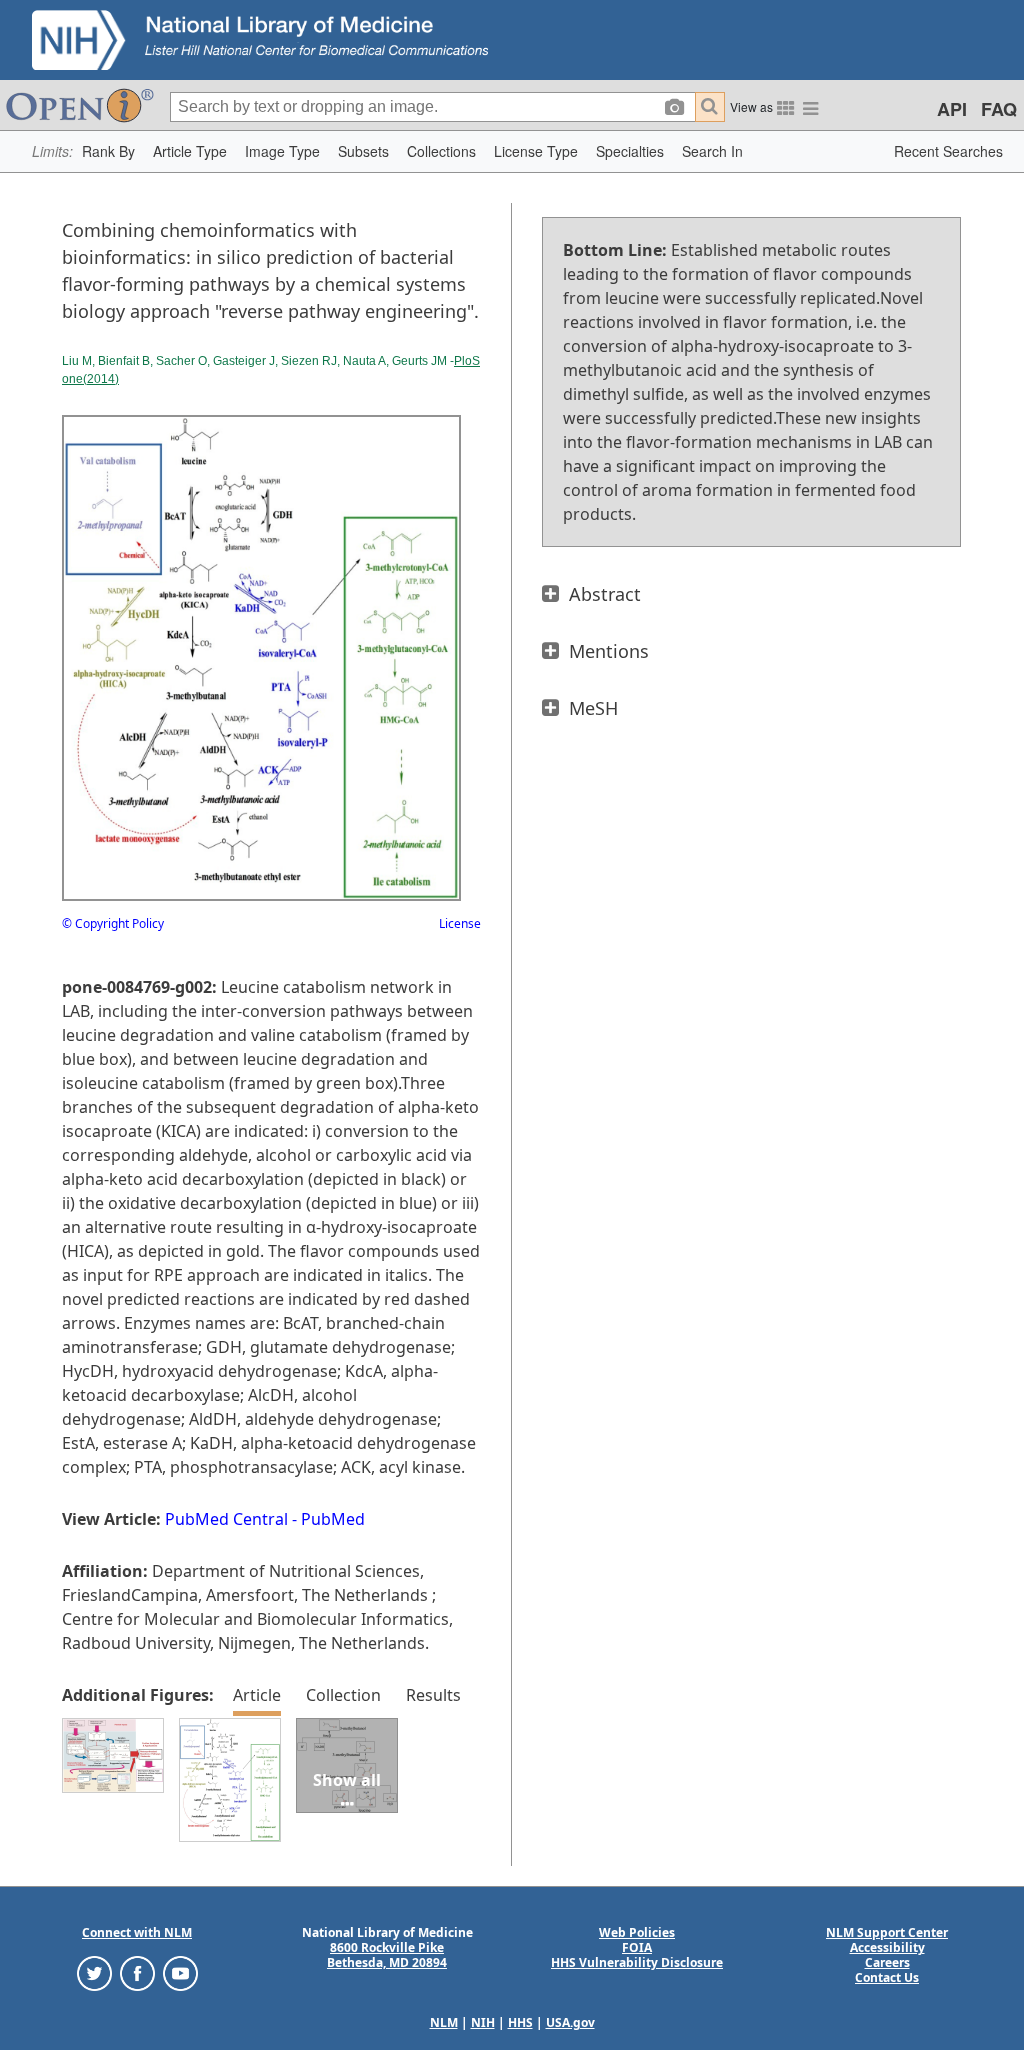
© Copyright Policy (113, 923)
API (952, 109)
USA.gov (570, 2022)
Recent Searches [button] (948, 151)
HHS (520, 2022)
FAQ (999, 109)
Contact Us (887, 1977)
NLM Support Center (887, 1932)
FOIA (637, 1947)
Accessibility (887, 1947)
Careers (887, 1962)
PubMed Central (226, 1519)
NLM (444, 2022)
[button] (108, 151)
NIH (483, 2022)
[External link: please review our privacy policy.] (94, 1972)
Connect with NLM (137, 1932)
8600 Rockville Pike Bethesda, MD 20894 (387, 1955)
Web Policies (637, 1932)
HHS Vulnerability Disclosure (637, 1962)
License (460, 923)
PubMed (333, 1519)
